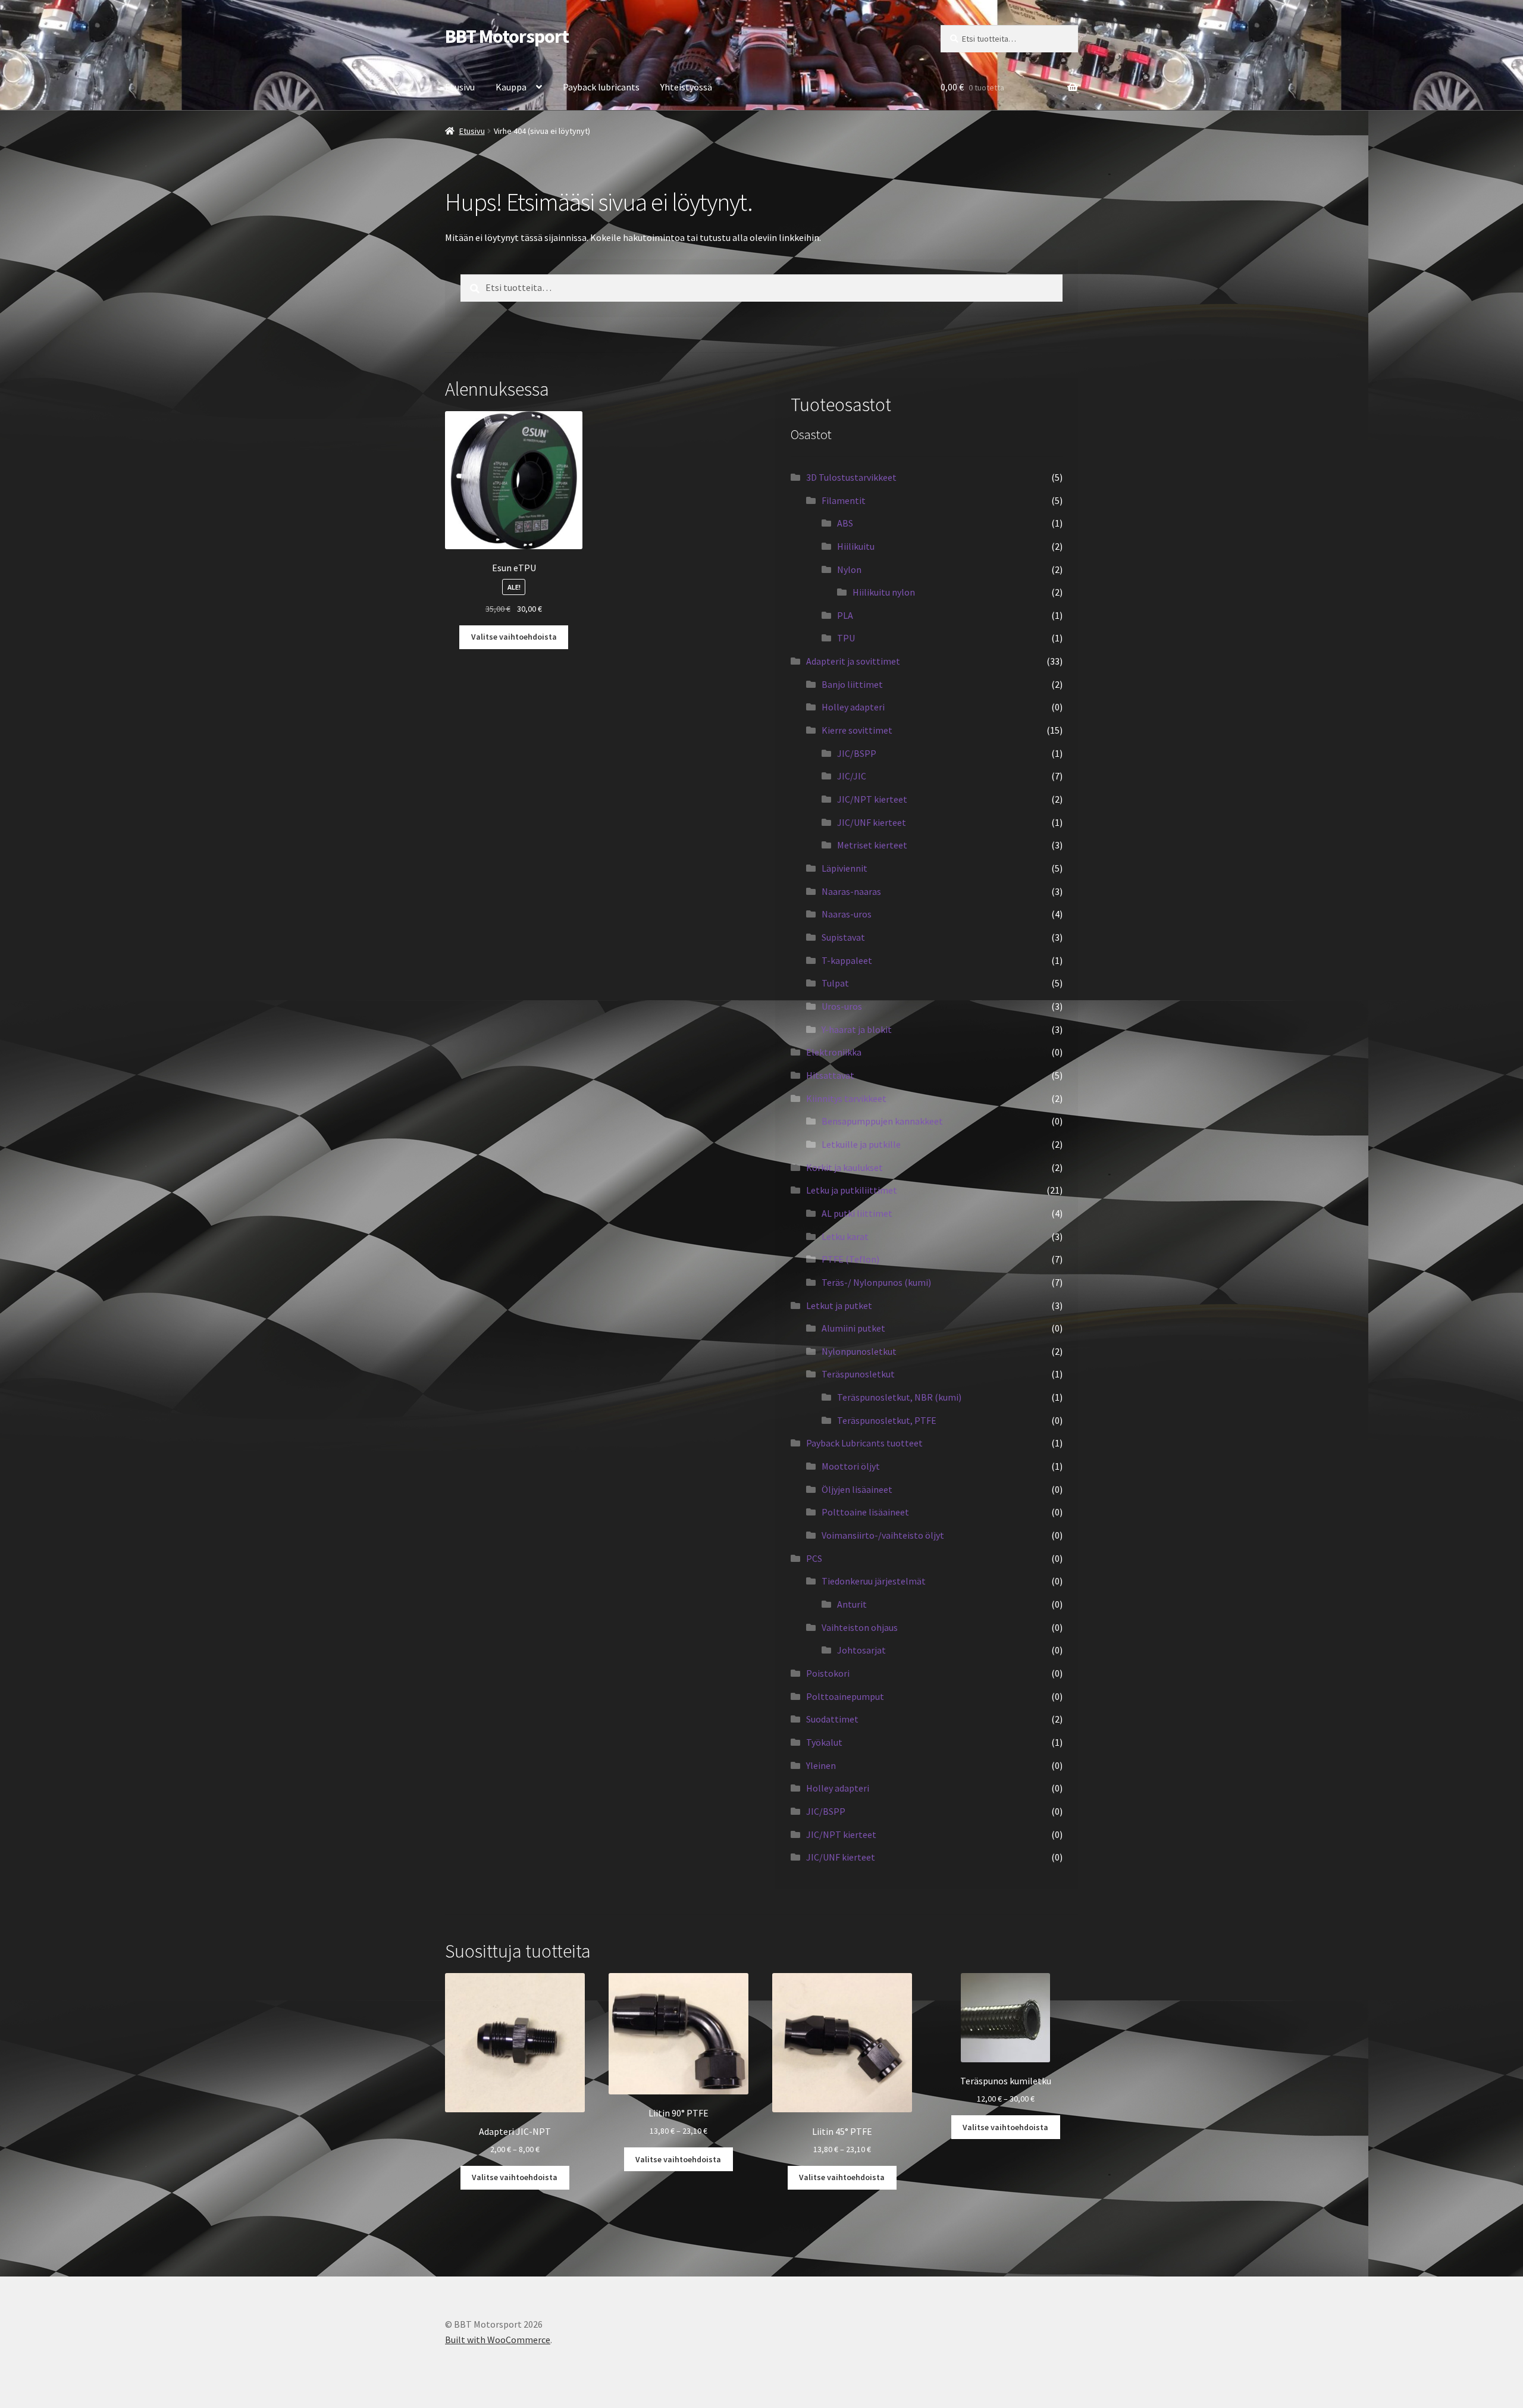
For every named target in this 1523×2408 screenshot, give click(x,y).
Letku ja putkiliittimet (852, 1190)
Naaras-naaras (851, 891)
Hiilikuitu (856, 546)
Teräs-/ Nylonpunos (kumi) (876, 1282)
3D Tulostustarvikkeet (851, 477)
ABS (845, 523)
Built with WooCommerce (498, 2340)
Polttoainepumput (845, 1696)
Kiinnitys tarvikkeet (846, 1098)
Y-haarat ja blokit (857, 1029)
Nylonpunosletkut (859, 1351)
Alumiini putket (853, 1328)
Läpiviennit (844, 868)
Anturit (852, 1604)
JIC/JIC (852, 776)
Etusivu (460, 87)
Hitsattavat (830, 1075)
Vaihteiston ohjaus (860, 1627)
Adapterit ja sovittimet (853, 661)
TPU (846, 638)
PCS (814, 1558)
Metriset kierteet (872, 845)
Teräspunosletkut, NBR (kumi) (899, 1397)
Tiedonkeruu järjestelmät (874, 1581)
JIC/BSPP (857, 753)
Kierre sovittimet (857, 730)
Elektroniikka (834, 1052)
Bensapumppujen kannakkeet (882, 1121)
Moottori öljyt (851, 1466)
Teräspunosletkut (858, 1374)
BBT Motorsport (507, 36)
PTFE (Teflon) (850, 1259)
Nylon (849, 569)
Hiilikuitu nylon (884, 592)
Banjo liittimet (852, 684)
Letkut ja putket (839, 1305)
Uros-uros (842, 1006)
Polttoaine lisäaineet (865, 1512)
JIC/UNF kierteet (872, 822)
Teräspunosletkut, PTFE (887, 1420)
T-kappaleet (847, 960)
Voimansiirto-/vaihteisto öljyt (883, 1535)
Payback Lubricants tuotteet (864, 1443)
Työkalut (824, 1742)
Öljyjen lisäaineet (857, 1489)
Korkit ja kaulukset (844, 1167)
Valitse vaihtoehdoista (514, 637)
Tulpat (835, 983)
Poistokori (828, 1673)
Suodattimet (832, 1719)
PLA (845, 615)
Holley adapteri (853, 707)
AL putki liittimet (857, 1213)
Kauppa (511, 87)
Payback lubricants (601, 87)
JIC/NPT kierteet (872, 799)
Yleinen (821, 1765)
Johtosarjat (861, 1650)
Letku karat (845, 1236)
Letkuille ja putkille (861, 1144)
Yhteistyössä (686, 87)
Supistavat (843, 937)
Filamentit (844, 500)
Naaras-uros (847, 914)
